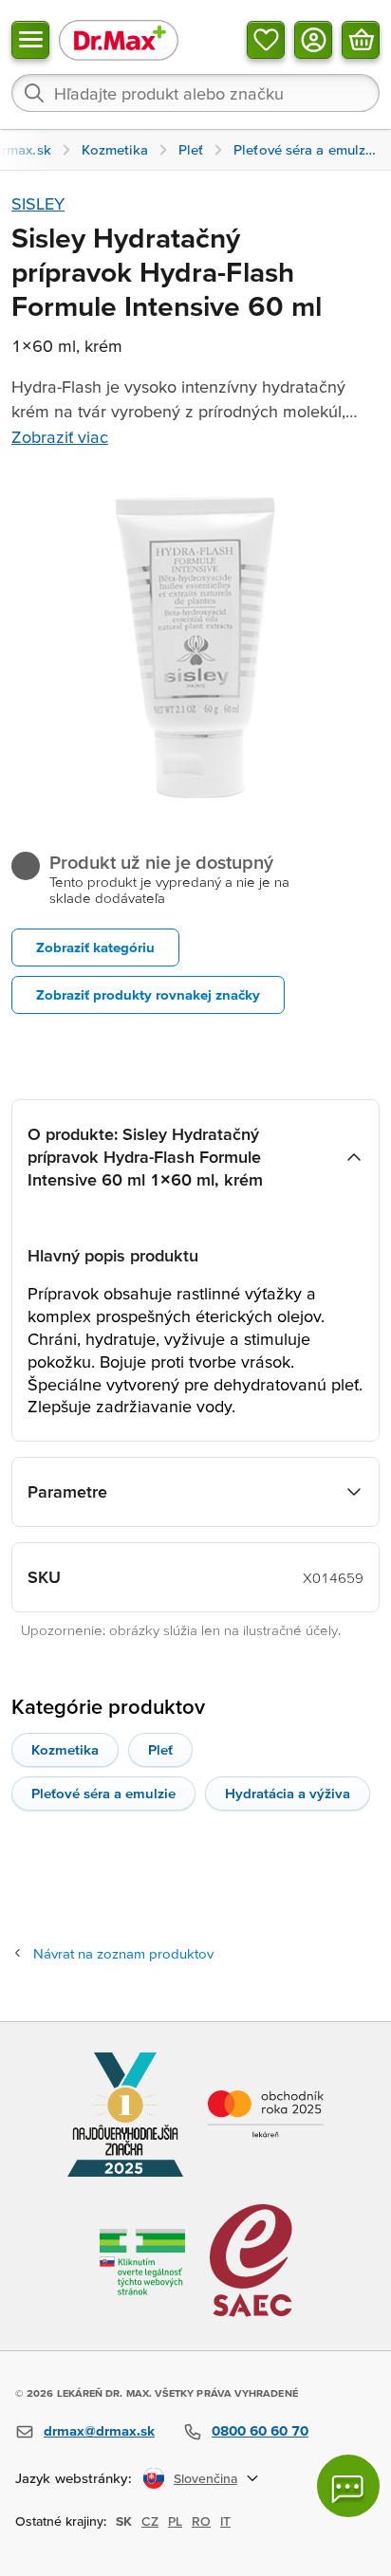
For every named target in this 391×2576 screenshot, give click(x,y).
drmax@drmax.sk (99, 2430)
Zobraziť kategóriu (95, 947)
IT (225, 2521)
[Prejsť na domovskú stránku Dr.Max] (119, 39)
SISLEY (38, 203)
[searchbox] (195, 93)
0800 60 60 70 (260, 2430)
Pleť (160, 1749)
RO (201, 2521)
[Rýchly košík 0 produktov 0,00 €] (361, 40)
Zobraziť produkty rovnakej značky (148, 994)
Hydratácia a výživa (288, 1793)
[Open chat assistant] (348, 2486)
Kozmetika (65, 1749)
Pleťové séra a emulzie (103, 1793)
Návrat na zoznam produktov (123, 1953)
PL (175, 2521)
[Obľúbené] (266, 40)
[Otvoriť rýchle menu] (30, 40)
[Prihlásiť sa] (313, 40)
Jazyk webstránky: (74, 2478)
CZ (150, 2521)
